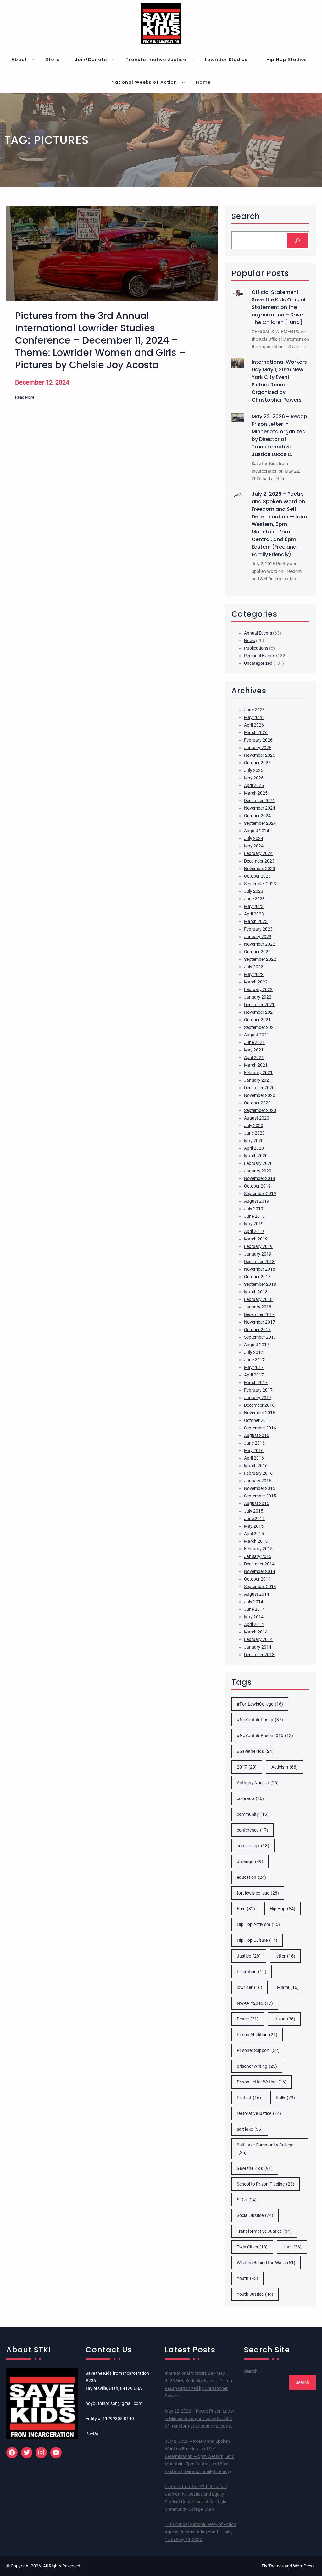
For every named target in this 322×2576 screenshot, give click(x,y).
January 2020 (258, 1171)
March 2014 (256, 1632)
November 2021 (260, 1012)
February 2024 (258, 853)
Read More (25, 398)
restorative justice (259, 2113)
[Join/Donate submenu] (113, 60)
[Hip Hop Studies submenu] (313, 60)
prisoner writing (257, 2066)
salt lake (250, 2129)
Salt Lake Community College (265, 2149)
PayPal (92, 2434)
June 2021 (254, 1042)
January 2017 (258, 1398)
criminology (253, 1846)
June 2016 (254, 1443)
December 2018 (259, 1262)
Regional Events (260, 656)
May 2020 (254, 1141)
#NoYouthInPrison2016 (265, 1735)
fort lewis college (258, 1893)
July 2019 (254, 1209)
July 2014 (254, 1602)
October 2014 (257, 1579)
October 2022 (257, 952)
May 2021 (254, 1050)
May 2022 (254, 974)
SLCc (247, 2200)
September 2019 (260, 1194)
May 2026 (254, 717)
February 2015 (258, 1549)
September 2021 (260, 1027)
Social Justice (255, 2215)
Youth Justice (255, 2294)
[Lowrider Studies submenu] (253, 60)
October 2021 (257, 1020)
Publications (256, 648)
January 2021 (258, 1080)
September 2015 (260, 1496)
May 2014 (254, 1617)
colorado (250, 1798)
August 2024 (257, 831)
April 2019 (254, 1231)
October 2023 (257, 876)
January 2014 (258, 1647)
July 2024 (254, 838)
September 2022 (260, 959)
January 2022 (258, 997)
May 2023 (254, 906)
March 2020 (256, 1156)
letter (285, 1956)
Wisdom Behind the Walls (266, 2263)
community (253, 1814)
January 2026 (258, 748)
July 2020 (254, 1126)
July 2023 (254, 891)
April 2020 (254, 1148)
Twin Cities (252, 2247)
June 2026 (254, 710)
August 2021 (257, 1035)
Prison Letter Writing (262, 2082)
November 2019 (260, 1178)
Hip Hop (283, 1909)
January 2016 (258, 1481)
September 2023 (260, 884)
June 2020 (254, 1133)
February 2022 (258, 989)
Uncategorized (258, 663)
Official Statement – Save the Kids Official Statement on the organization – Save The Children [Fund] (278, 307)
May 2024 (254, 846)
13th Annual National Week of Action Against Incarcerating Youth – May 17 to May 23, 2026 (200, 2532)
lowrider (250, 1987)
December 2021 (259, 1005)
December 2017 (259, 1314)
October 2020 (257, 1103)
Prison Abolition (257, 2035)
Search (251, 2371)
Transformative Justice (264, 2231)
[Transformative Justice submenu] (192, 60)
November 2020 (260, 1095)
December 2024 (259, 801)
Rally (285, 2098)
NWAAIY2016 (255, 2003)
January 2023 (258, 937)
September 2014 (260, 1587)
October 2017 (257, 1330)
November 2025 (260, 755)
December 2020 (259, 1088)
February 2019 (258, 1246)
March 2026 (256, 732)
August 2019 (257, 1201)
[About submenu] (33, 60)
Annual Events (258, 633)
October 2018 (257, 1277)
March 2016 (256, 1466)
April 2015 (254, 1534)
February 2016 (258, 1473)
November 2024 (260, 808)
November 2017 (260, 1322)
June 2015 (254, 1519)
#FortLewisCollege (260, 1704)
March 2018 (256, 1292)
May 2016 (254, 1450)
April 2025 (254, 785)
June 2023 (254, 899)
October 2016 (257, 1420)
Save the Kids (255, 2168)
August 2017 (257, 1345)
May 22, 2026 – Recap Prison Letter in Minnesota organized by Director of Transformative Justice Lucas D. (279, 435)
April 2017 (254, 1375)
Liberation (252, 1972)
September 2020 (260, 1110)
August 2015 (257, 1503)
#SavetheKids (255, 1751)
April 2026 (254, 725)
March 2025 (256, 793)
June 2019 (254, 1216)
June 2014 (254, 1609)
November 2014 (260, 1571)
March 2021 (256, 1065)
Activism (285, 1767)
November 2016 (260, 1413)
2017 (247, 1767)
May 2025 (254, 778)
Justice (249, 1956)
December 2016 (259, 1405)
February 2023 (258, 929)
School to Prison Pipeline (266, 2184)
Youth (247, 2278)
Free (246, 1909)
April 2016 (254, 1458)
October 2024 (257, 816)
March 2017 (256, 1382)
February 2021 (258, 1073)
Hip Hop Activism (258, 1924)
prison (284, 2019)
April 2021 (254, 1057)
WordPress (304, 2566)
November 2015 (260, 1488)
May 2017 (254, 1367)
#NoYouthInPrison (260, 1720)
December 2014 (259, 1564)
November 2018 (260, 1269)
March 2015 (256, 1541)
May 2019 (254, 1224)
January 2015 (258, 1556)
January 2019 (258, 1254)
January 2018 (258, 1307)
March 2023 (256, 921)
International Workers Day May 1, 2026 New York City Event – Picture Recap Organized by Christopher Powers (279, 381)
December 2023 (259, 861)
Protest (249, 2098)
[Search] (298, 240)
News (250, 641)
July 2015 (254, 1511)
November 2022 (260, 944)
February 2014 (258, 1639)
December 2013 (259, 1655)
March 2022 (256, 982)
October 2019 (257, 1186)
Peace (248, 2019)
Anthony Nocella (258, 1783)
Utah (292, 2247)
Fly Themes (273, 2566)
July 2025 (254, 770)
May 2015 (254, 1526)
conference (253, 1830)
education (251, 1877)
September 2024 (260, 823)
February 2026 (258, 740)
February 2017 (258, 1390)
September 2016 (260, 1428)
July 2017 (254, 1352)
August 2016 (257, 1435)
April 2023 (254, 914)
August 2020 (257, 1118)
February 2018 (258, 1299)
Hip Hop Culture (257, 1940)
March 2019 (256, 1239)
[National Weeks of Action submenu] (183, 82)
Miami (288, 1987)
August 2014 (257, 1594)
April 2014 (254, 1624)
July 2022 (254, 967)
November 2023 (260, 869)
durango (250, 1861)
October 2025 (257, 763)
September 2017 (260, 1337)
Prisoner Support (258, 2050)
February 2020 (258, 1163)
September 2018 (260, 1284)
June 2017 (254, 1360)
